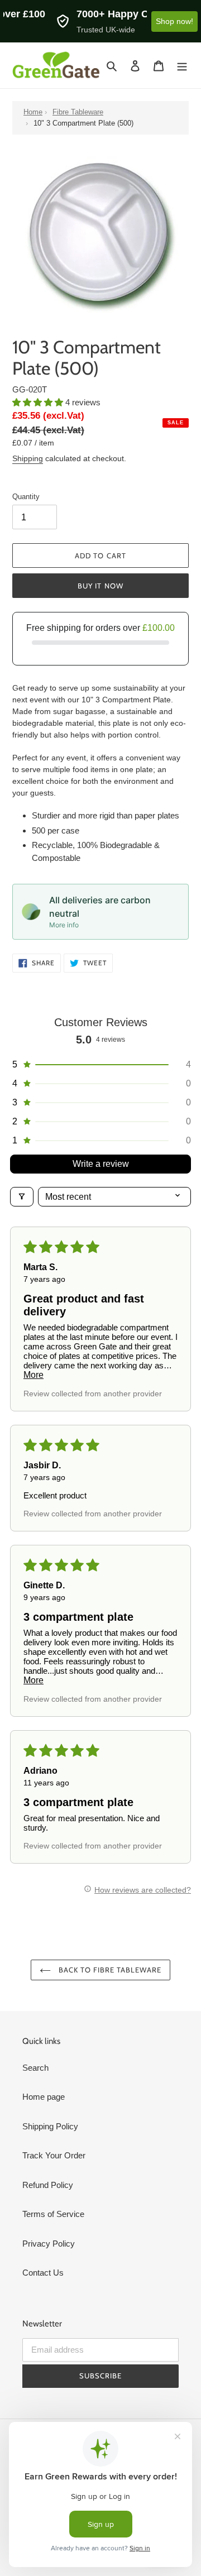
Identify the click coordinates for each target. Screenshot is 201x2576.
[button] (39, 402)
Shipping (28, 458)
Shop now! (174, 21)
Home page (44, 2097)
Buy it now (100, 586)
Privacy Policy (49, 2244)
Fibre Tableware (78, 112)
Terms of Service (53, 2214)
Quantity (26, 497)
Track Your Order (54, 2155)
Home (33, 112)
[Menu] (182, 66)
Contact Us (43, 2273)
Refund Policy (48, 2185)
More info (64, 925)
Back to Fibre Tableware (109, 1970)
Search (35, 2068)
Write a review (101, 1164)
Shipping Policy (50, 2126)
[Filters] (22, 1197)
